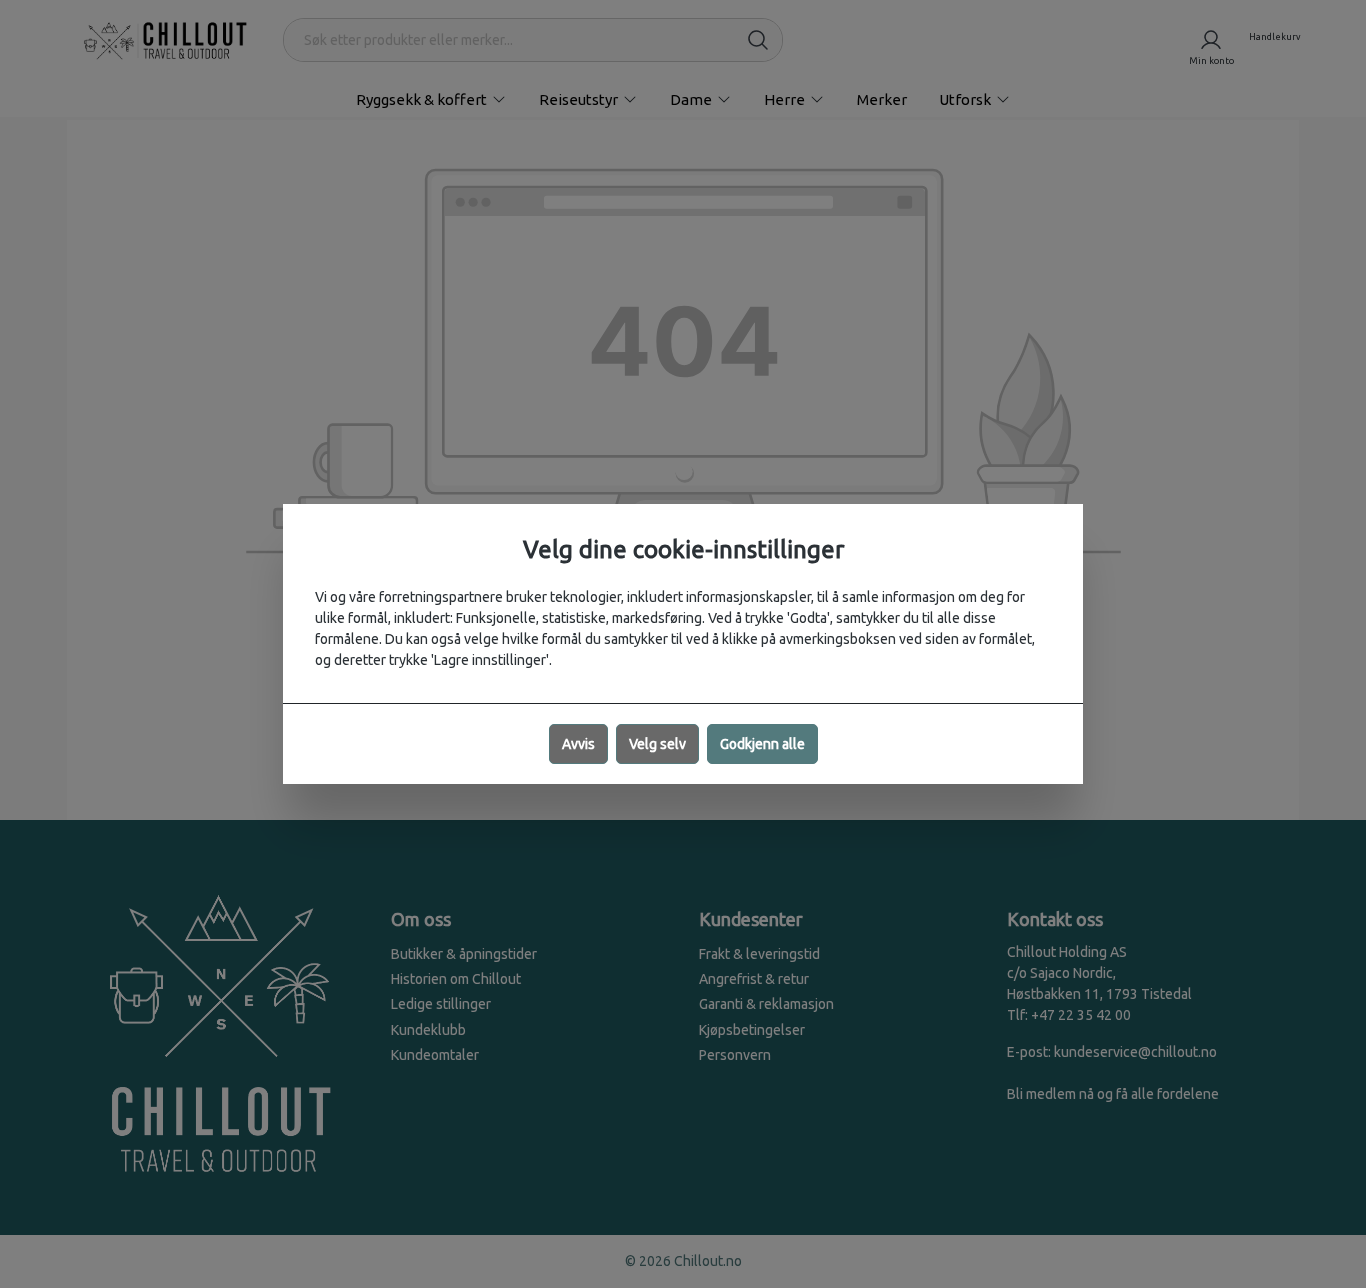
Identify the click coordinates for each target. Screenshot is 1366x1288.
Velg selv (657, 744)
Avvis (578, 744)
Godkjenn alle (762, 744)
